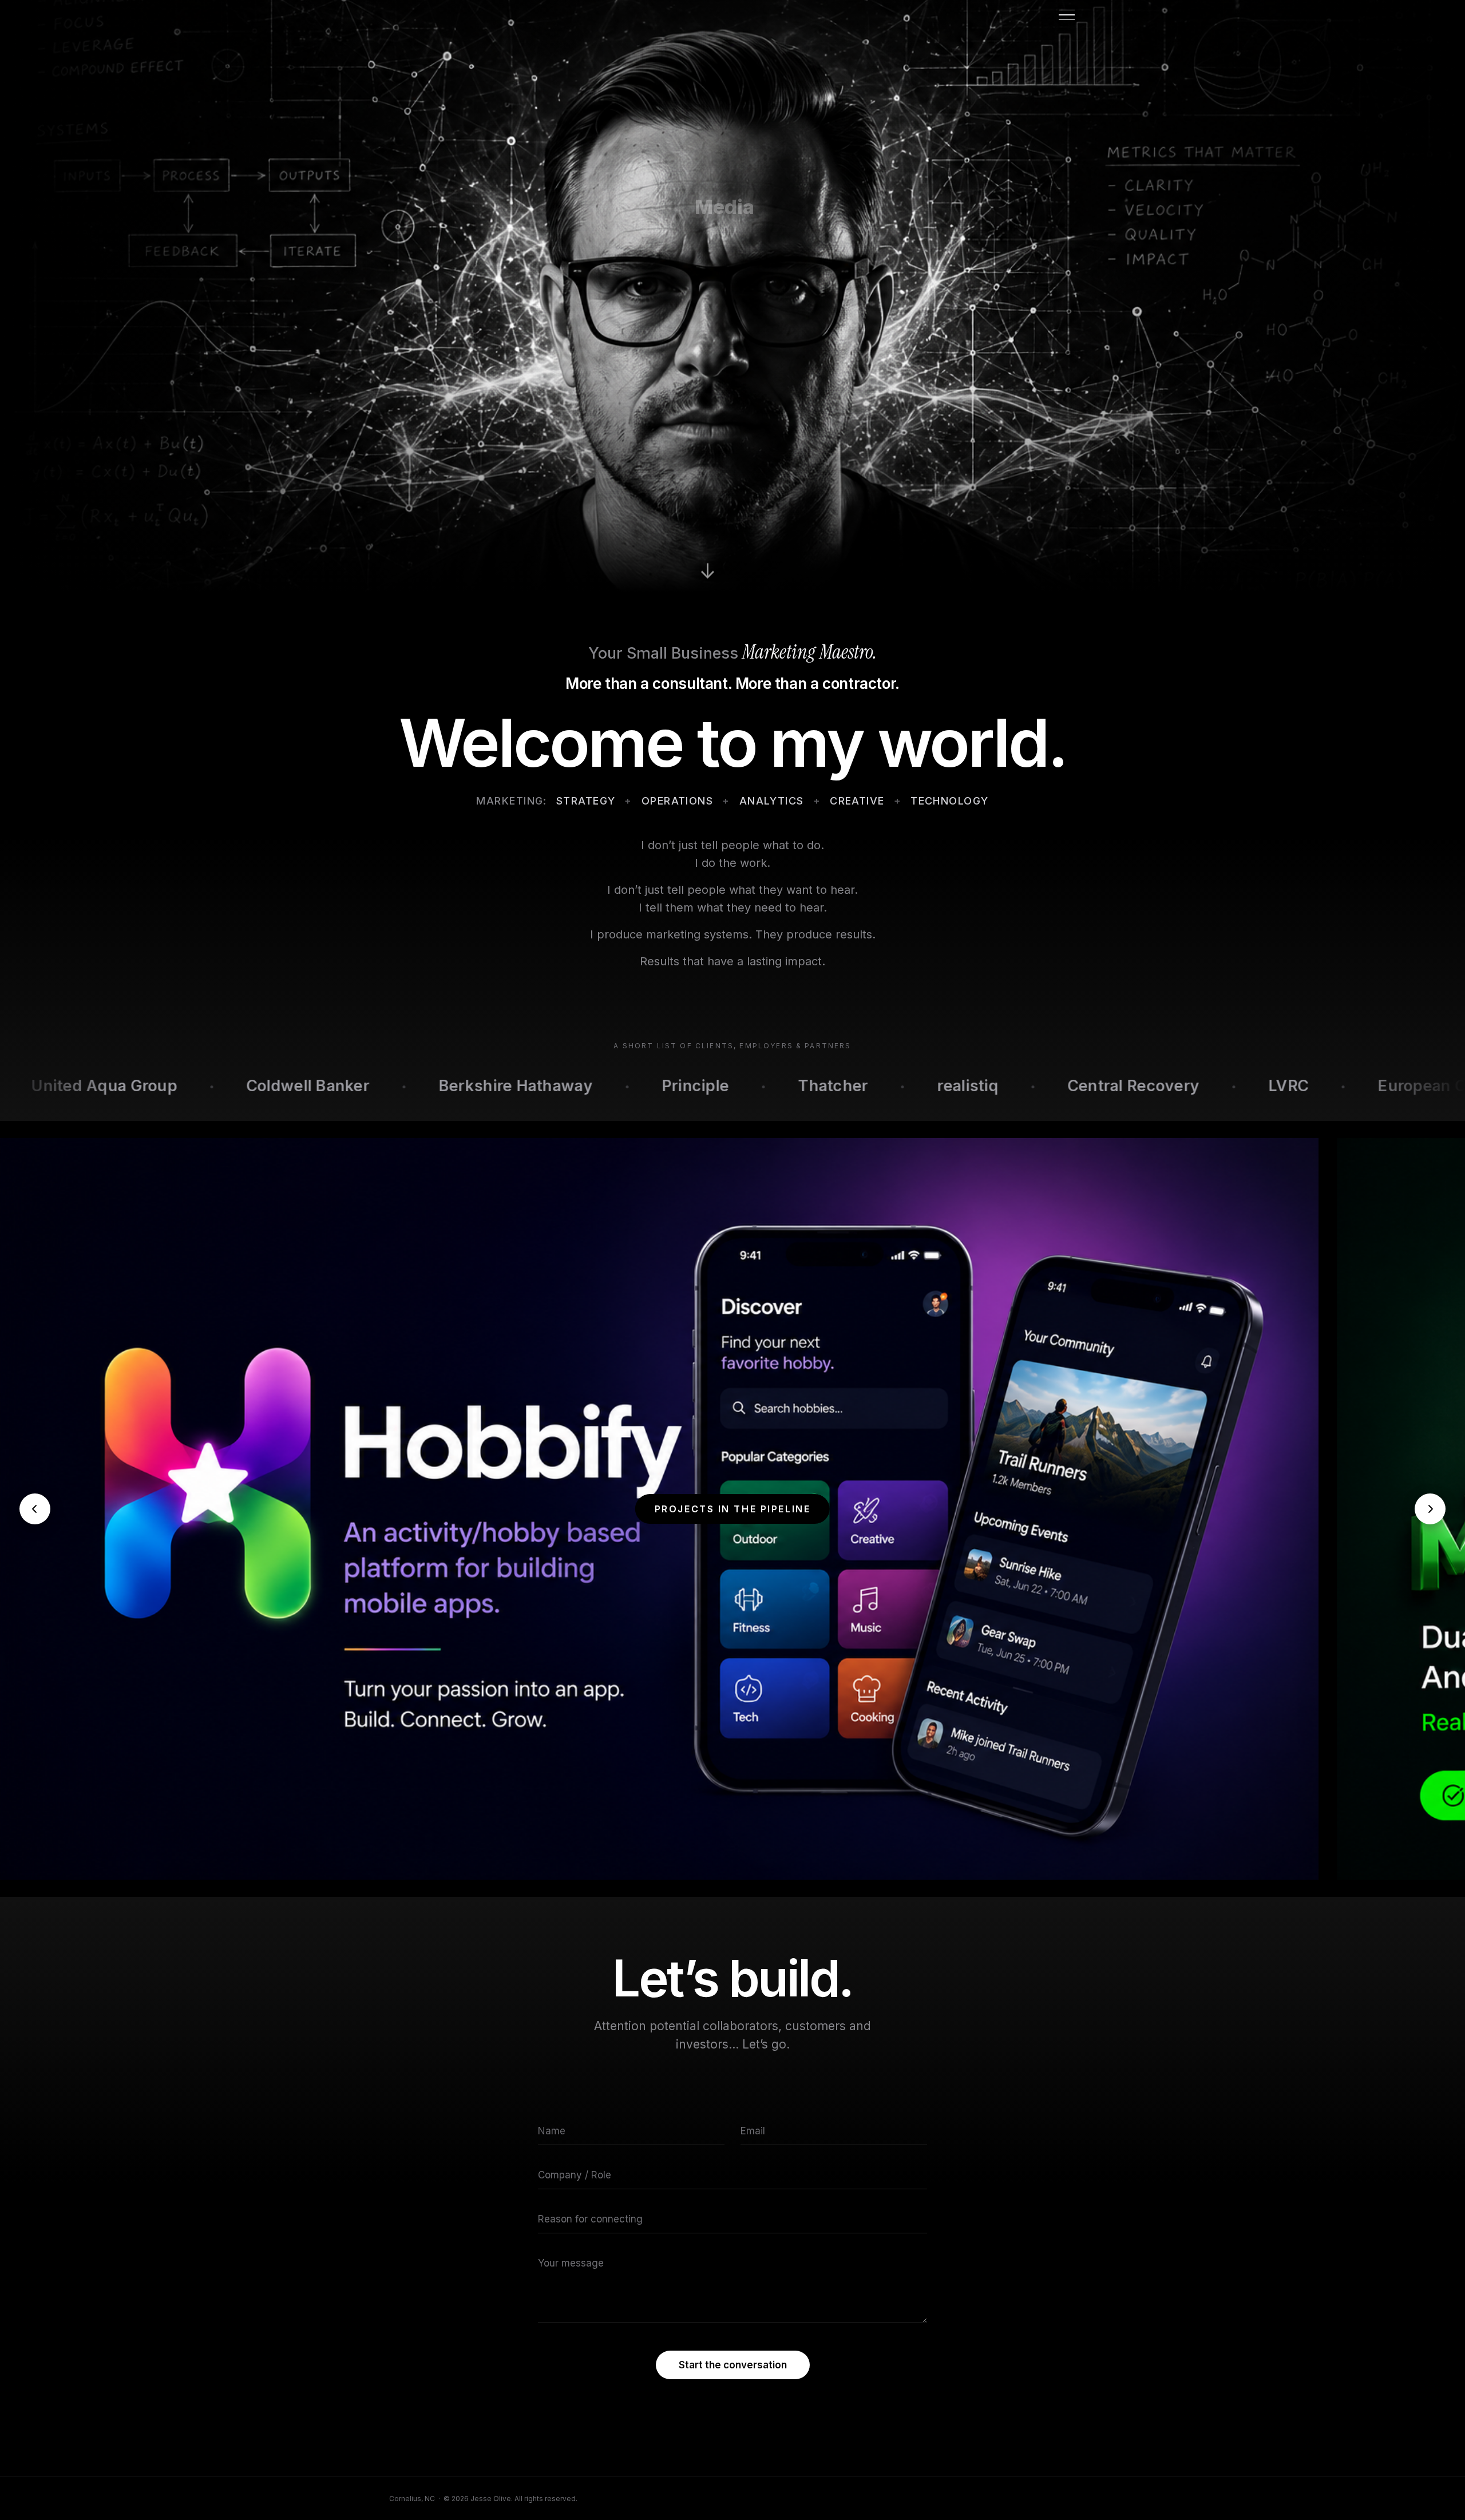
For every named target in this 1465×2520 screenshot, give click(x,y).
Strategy (586, 801)
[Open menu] (1067, 15)
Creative (857, 801)
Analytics (772, 801)
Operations (677, 801)
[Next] (1430, 1509)
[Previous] (35, 1509)
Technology (949, 801)
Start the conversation (733, 2365)
